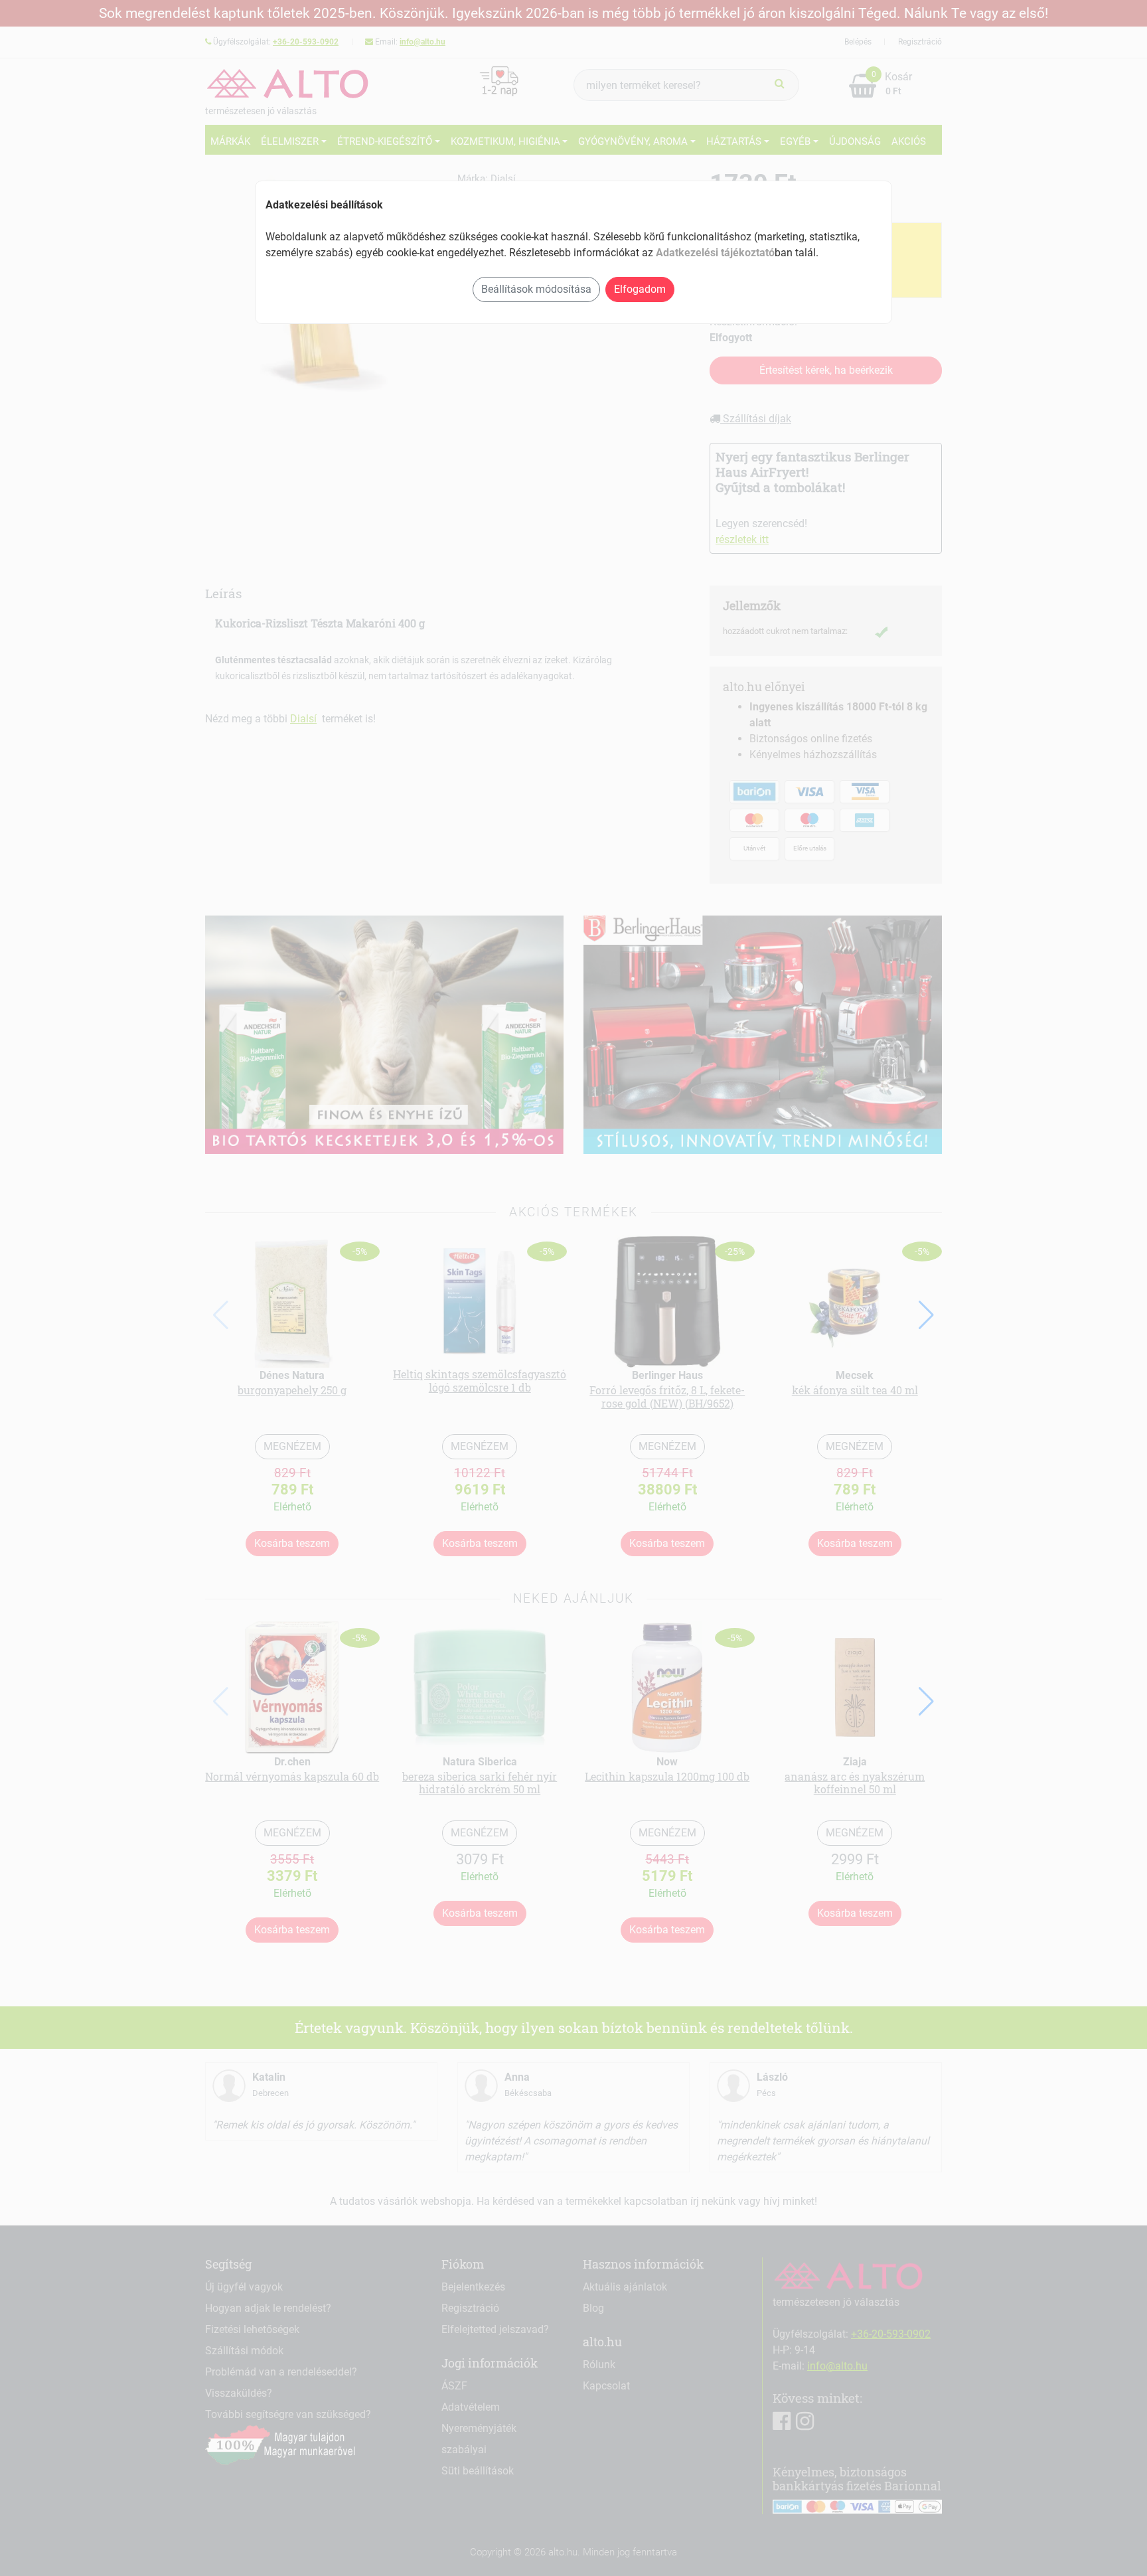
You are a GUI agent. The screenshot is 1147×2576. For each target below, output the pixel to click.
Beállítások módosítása (536, 289)
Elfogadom (640, 289)
